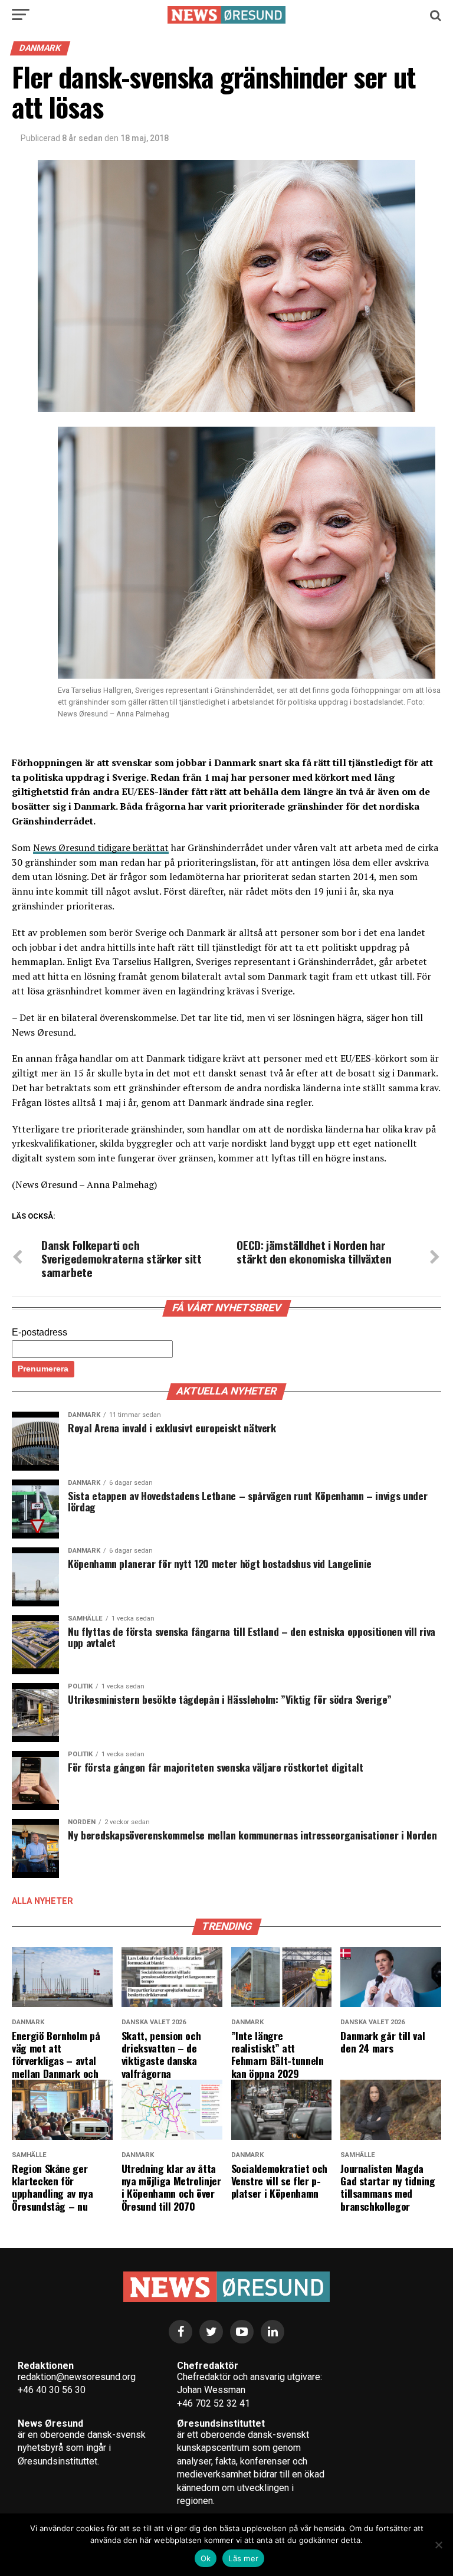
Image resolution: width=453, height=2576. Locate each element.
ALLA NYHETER (42, 1901)
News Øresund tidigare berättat (101, 847)
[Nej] (438, 2545)
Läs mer (243, 2558)
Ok (206, 2558)
